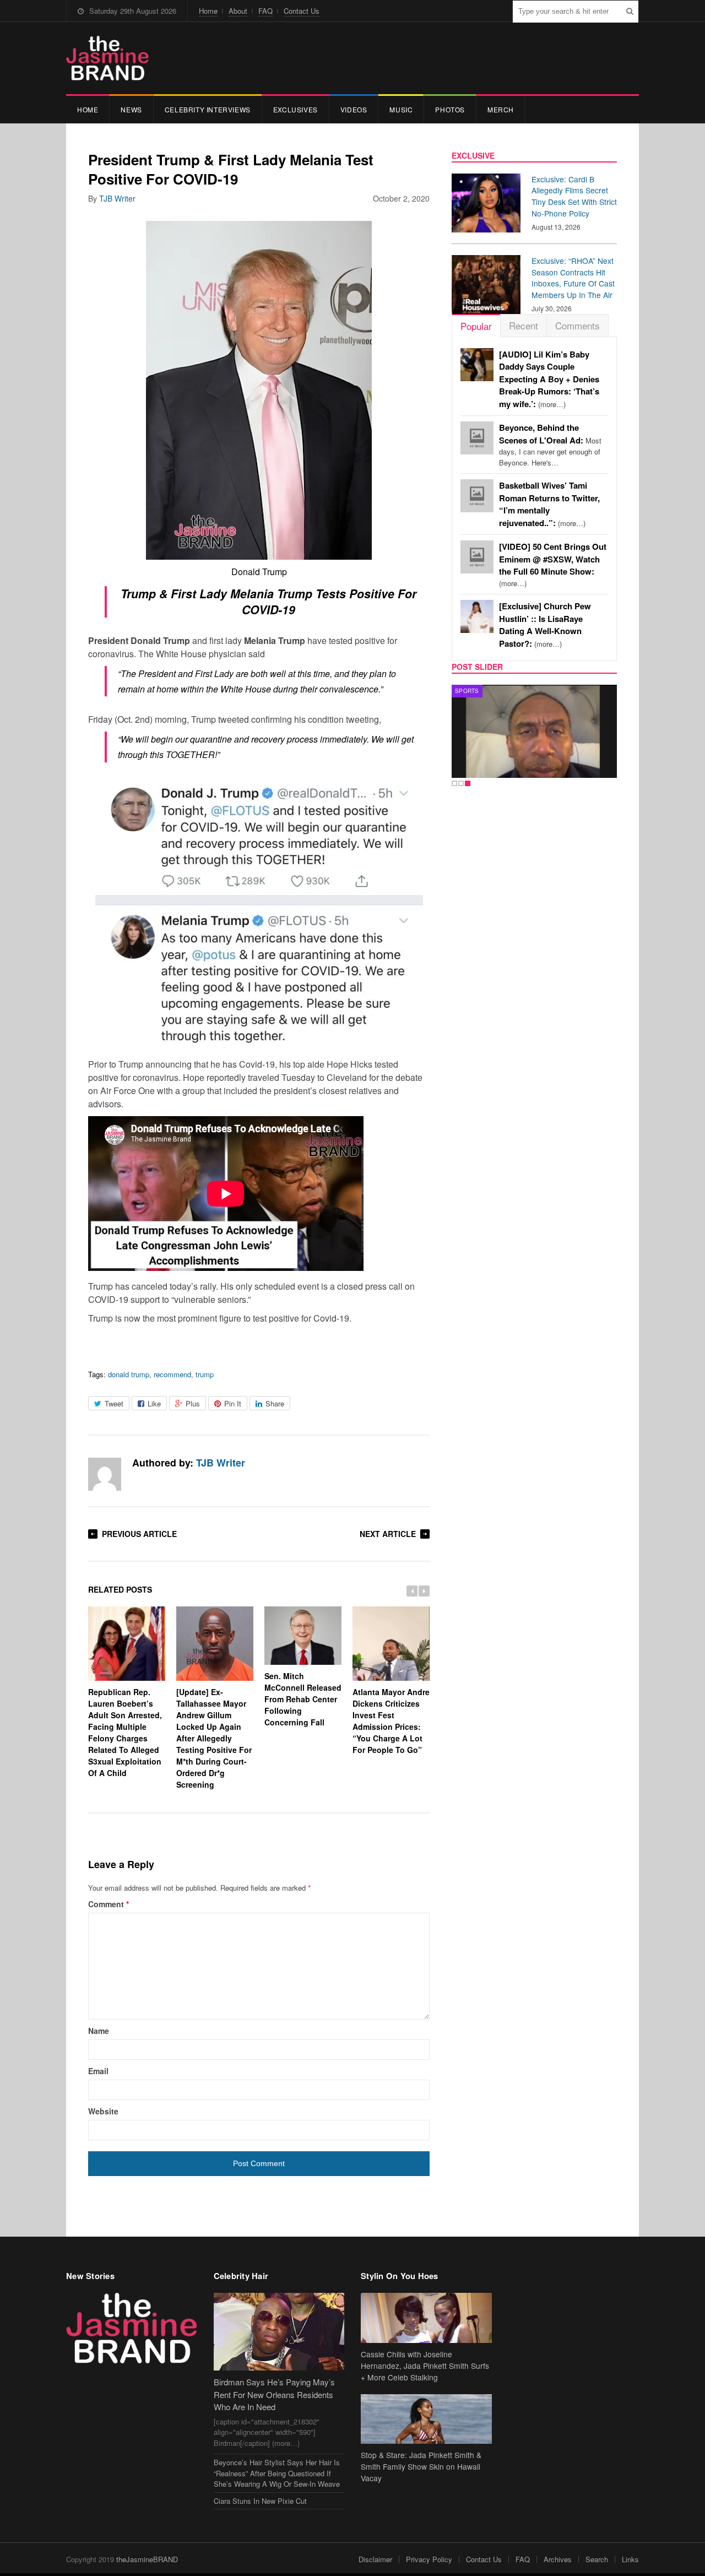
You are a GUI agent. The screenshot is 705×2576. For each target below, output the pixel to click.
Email (98, 2071)
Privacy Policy (429, 2559)
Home (208, 11)
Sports (467, 691)
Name (99, 2031)
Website (103, 2111)
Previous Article (139, 1534)
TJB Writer (117, 198)
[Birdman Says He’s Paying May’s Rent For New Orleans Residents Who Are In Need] (279, 2332)
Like (154, 1403)
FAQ (265, 11)
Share (275, 1403)
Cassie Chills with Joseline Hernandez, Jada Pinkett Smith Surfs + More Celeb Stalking (425, 2366)
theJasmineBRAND (147, 2559)
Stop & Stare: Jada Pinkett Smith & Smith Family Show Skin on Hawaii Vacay (421, 2466)
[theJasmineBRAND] (107, 58)
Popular (476, 326)
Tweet (114, 1403)
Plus (193, 1403)
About (238, 11)
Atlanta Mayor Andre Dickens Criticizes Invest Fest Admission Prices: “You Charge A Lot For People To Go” (391, 1721)
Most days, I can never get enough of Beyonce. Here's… (550, 445)
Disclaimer (375, 2559)
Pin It (233, 1403)
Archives (558, 2559)
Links (630, 2559)
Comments (577, 325)
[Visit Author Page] (105, 1474)
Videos (354, 109)
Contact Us (302, 11)
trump (205, 1374)
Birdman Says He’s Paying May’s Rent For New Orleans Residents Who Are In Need (274, 2394)
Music (401, 109)
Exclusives (295, 109)
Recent (524, 325)
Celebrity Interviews (208, 109)
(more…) (549, 379)
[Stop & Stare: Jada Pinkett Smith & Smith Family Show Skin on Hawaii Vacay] (426, 2419)
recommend (172, 1374)
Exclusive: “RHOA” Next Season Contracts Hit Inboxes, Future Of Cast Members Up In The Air (573, 278)
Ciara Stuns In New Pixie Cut (260, 2501)
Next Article (388, 1534)
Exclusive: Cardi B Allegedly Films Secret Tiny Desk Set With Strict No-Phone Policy (574, 196)
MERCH (501, 109)
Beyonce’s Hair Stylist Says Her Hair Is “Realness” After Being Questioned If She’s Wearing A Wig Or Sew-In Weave (277, 2473)
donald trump (129, 1374)
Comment (109, 1904)
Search (597, 2559)
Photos (450, 109)
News (131, 109)
